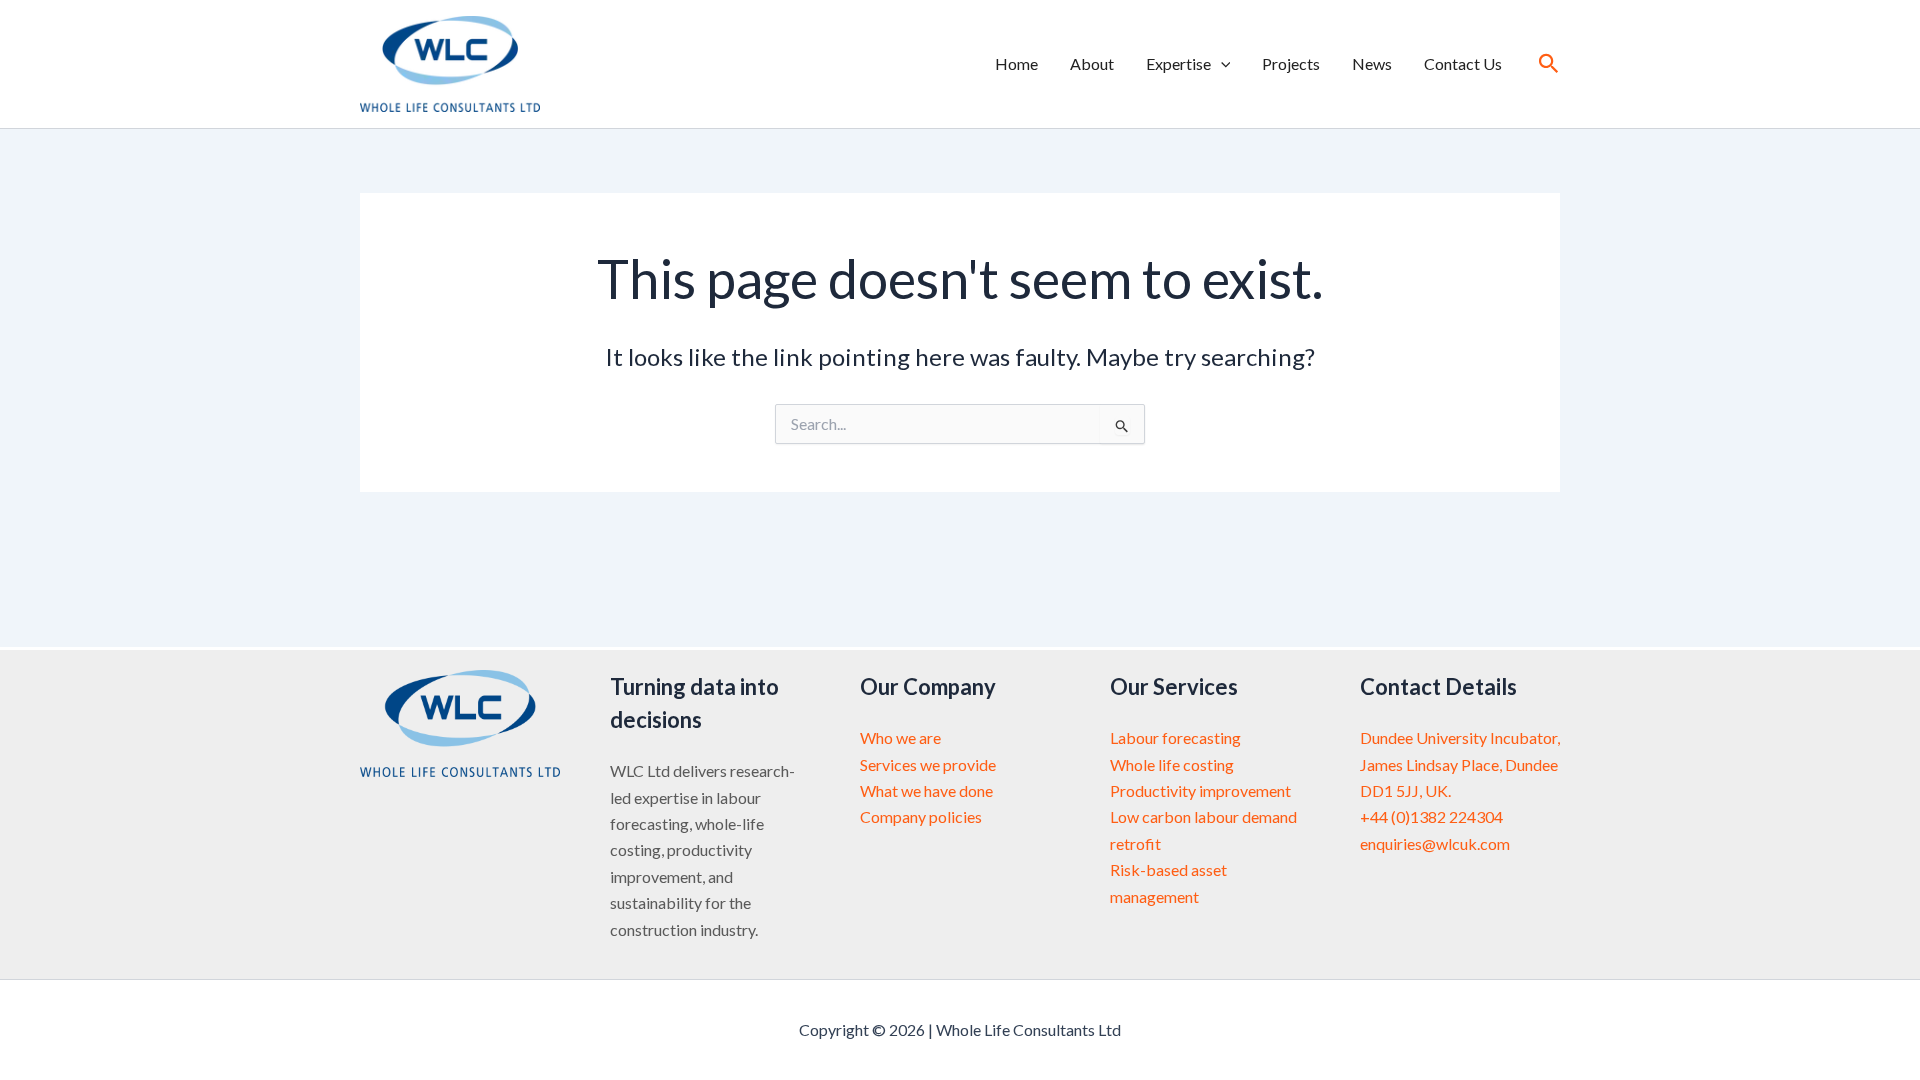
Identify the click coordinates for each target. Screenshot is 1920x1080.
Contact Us (1463, 63)
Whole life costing (1172, 764)
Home (1016, 63)
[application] (1221, 64)
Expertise (1178, 63)
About (1092, 63)
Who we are (900, 737)
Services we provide (928, 764)
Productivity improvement (1200, 790)
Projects (1291, 63)
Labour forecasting (1175, 737)
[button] (1549, 64)
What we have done (926, 790)
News (1372, 63)
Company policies (921, 816)
